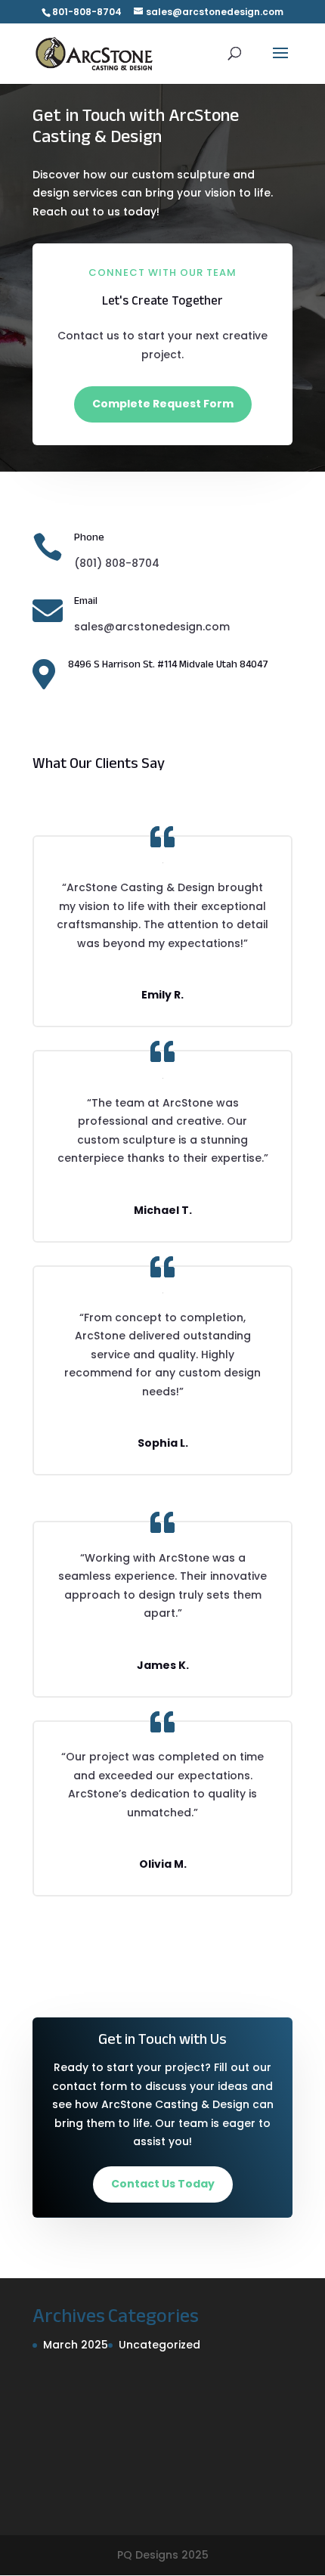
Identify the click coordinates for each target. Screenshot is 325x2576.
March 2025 (76, 2345)
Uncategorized (159, 2345)
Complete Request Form (163, 404)
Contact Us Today (163, 2184)
